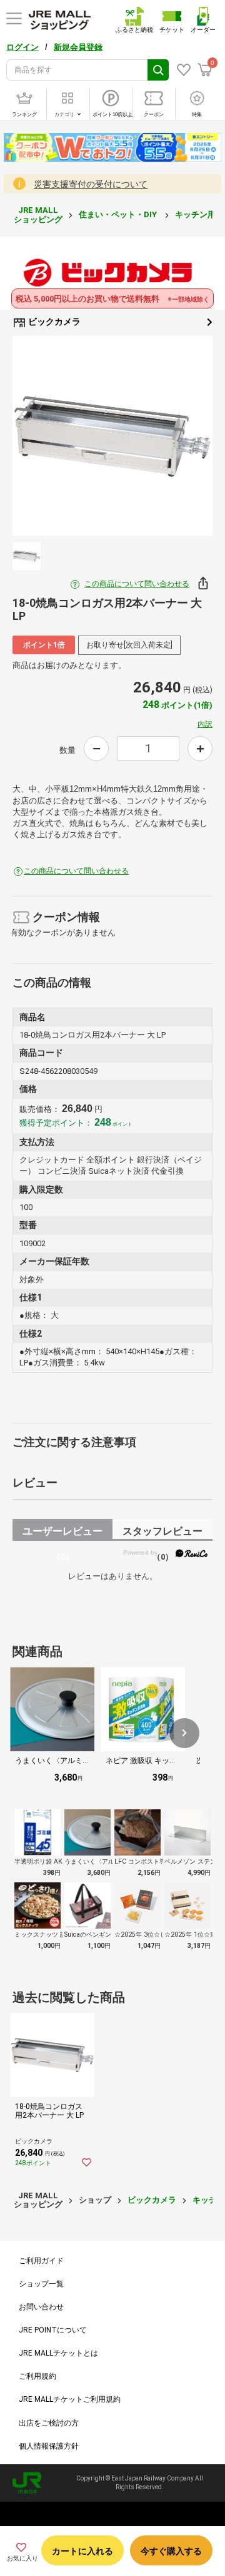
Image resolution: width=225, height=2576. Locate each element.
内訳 (205, 724)
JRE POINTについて (53, 2330)
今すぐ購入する (171, 2551)
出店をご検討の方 (49, 2423)
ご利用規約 (37, 2376)
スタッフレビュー (162, 1533)
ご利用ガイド (41, 2261)
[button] (184, 1733)
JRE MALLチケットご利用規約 (70, 2399)
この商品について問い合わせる (137, 584)
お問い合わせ (41, 2307)
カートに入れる (82, 2551)
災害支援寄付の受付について (91, 184)
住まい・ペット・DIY (119, 214)
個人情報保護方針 (49, 2446)
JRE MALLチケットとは (58, 2353)
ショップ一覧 (41, 2284)
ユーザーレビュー (62, 1533)
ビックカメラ (53, 322)
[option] (112, 436)
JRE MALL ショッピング (38, 214)
